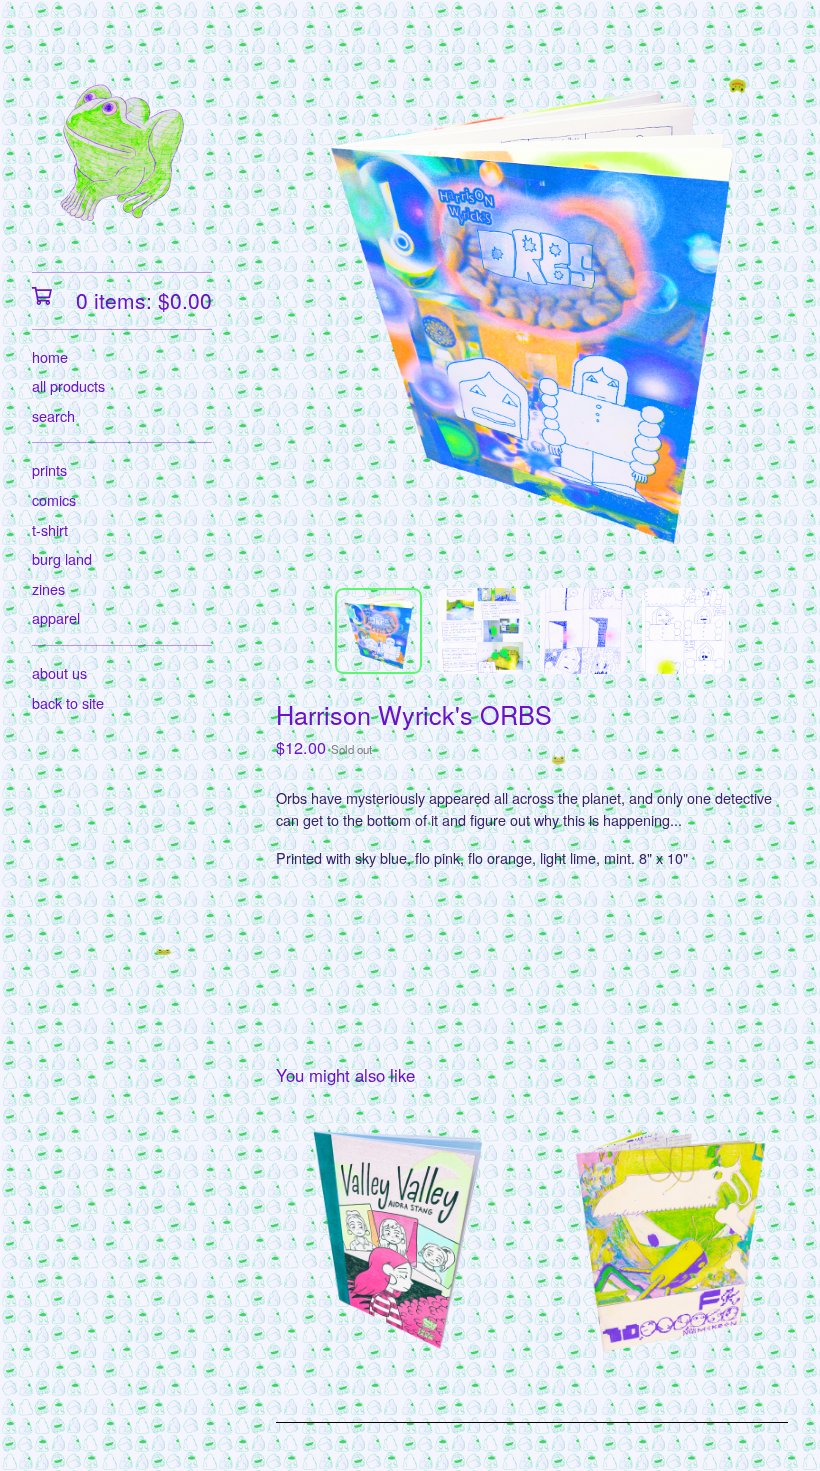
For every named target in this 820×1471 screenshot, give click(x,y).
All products (68, 385)
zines (48, 588)
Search (53, 415)
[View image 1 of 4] (378, 631)
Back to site (68, 702)
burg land (62, 558)
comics (54, 499)
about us (59, 672)
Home (50, 356)
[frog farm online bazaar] (122, 150)
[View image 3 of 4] (583, 631)
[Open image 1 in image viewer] (532, 316)
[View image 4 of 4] (685, 631)
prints (49, 469)
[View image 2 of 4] (481, 631)
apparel (56, 617)
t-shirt (50, 529)
